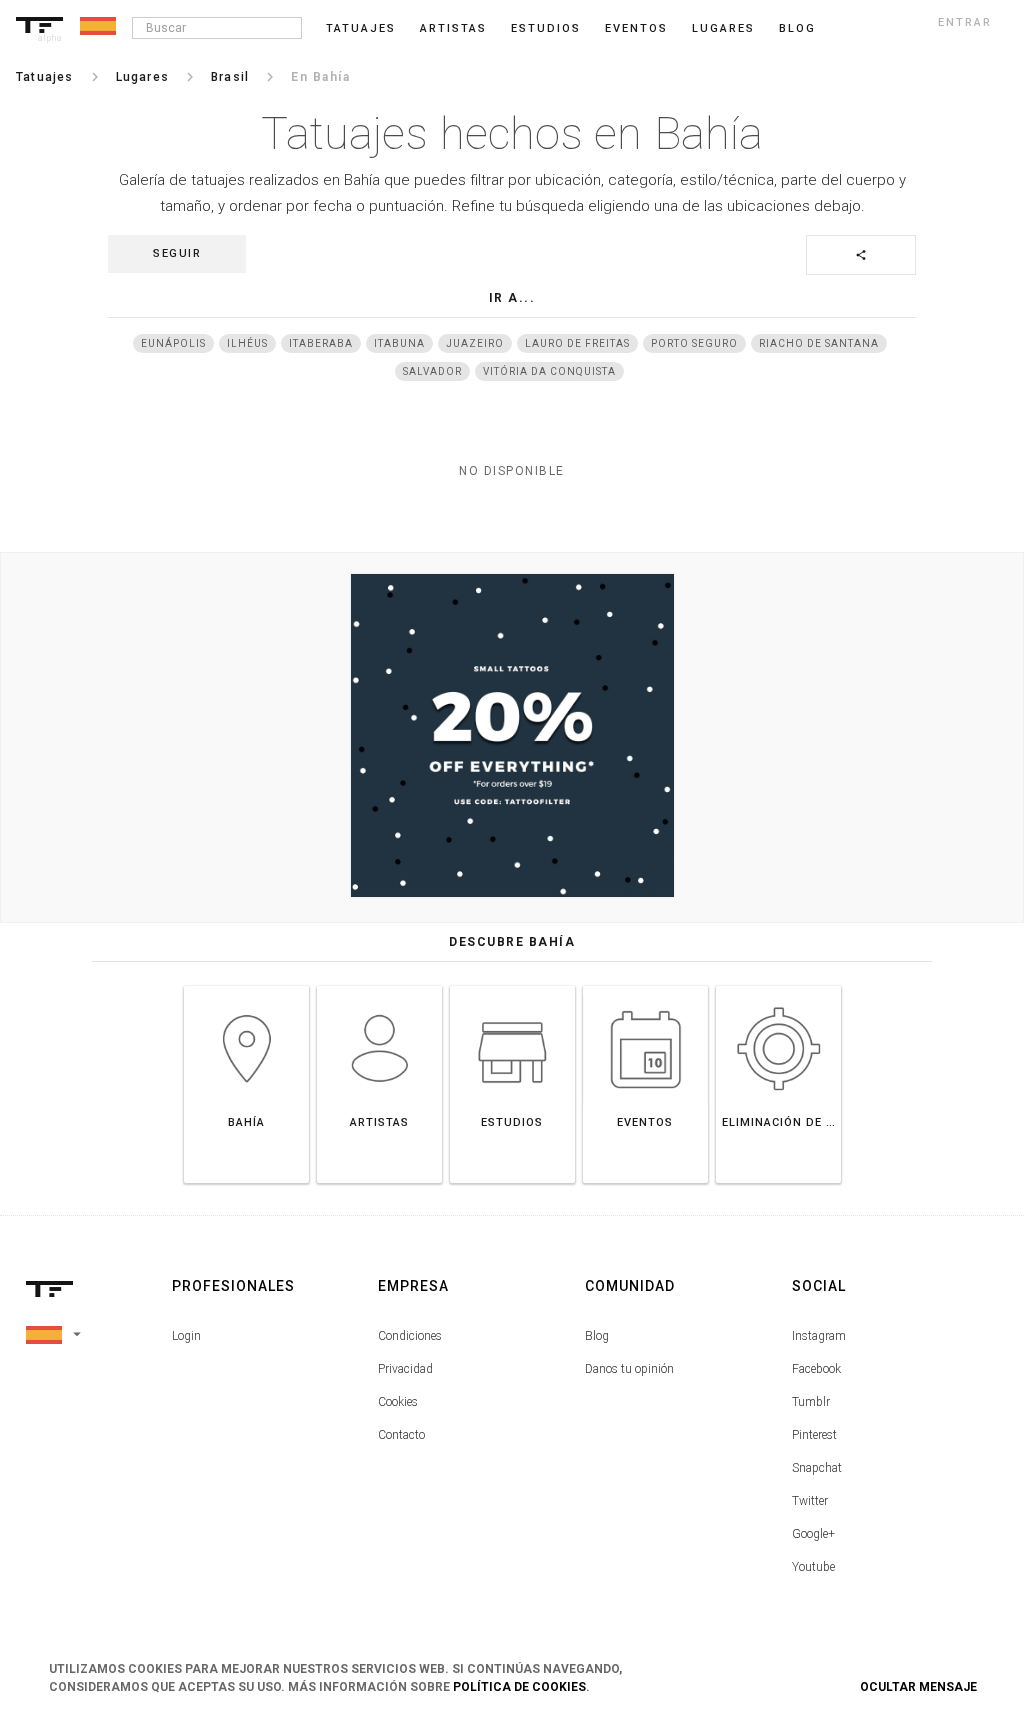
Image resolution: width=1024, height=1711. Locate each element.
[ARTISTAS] (379, 985)
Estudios (546, 28)
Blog (597, 1336)
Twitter (810, 1501)
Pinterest (814, 1435)
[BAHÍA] (246, 985)
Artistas (453, 28)
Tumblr (811, 1402)
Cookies (398, 1402)
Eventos (636, 28)
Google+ (813, 1534)
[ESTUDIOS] (512, 985)
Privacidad (405, 1369)
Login (186, 1336)
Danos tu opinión (629, 1369)
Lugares (723, 28)
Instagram (819, 1336)
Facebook (816, 1369)
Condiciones (410, 1336)
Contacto (401, 1435)
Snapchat (817, 1468)
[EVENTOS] (645, 985)
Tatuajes (361, 28)
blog (797, 28)
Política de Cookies (519, 1687)
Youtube (813, 1567)
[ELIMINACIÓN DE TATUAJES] (778, 985)
